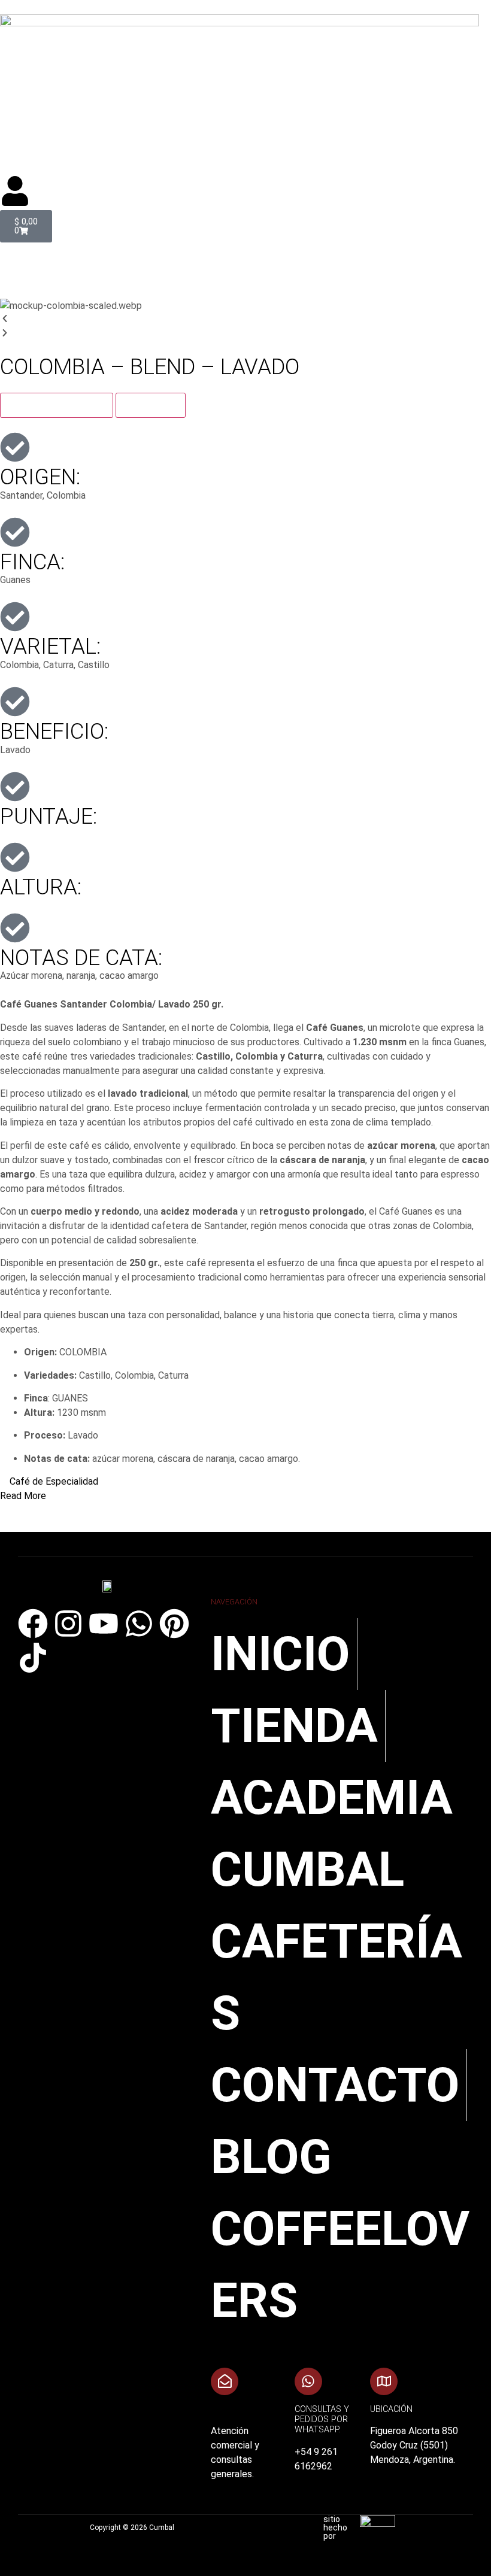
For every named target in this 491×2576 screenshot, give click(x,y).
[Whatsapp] (139, 1624)
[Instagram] (68, 1624)
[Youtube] (104, 1624)
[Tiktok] (33, 1658)
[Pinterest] (174, 1624)
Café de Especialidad (54, 1481)
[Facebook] (33, 1624)
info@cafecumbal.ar (254, 2409)
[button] (245, 263)
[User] (15, 191)
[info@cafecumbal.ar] (225, 2381)
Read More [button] (23, 1496)
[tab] (57, 405)
